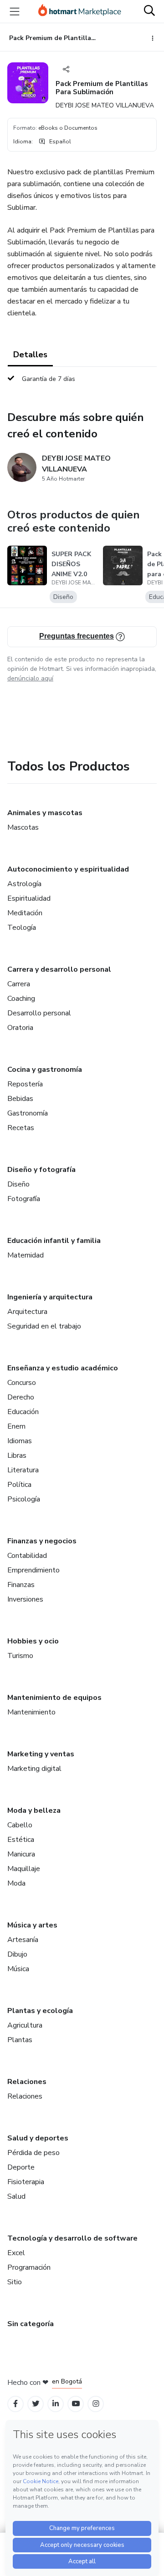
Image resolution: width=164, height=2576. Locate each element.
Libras (17, 1455)
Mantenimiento (31, 1712)
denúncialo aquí (30, 678)
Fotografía (24, 1199)
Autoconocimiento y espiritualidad (68, 869)
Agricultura (25, 2025)
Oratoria (20, 1028)
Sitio (15, 2282)
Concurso (22, 1383)
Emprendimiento (33, 1570)
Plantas (20, 2040)
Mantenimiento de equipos (54, 1698)
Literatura (23, 1470)
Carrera (19, 984)
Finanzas (21, 1585)
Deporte (21, 2167)
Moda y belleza (34, 1810)
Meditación (25, 913)
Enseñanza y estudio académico (63, 1368)
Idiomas (20, 1441)
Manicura (21, 1854)
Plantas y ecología (40, 2011)
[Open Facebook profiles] (15, 2404)
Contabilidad (27, 1556)
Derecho (21, 1397)
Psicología (24, 1499)
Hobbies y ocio (33, 1641)
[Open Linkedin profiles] (56, 2404)
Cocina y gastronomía (45, 1070)
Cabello (20, 1825)
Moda (16, 1883)
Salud (16, 2196)
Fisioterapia (26, 2182)
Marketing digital (34, 1769)
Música (18, 1969)
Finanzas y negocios (42, 1541)
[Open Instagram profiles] (96, 2404)
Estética (21, 1840)
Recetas (21, 1128)
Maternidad (26, 1255)
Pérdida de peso (33, 2153)
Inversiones (25, 1599)
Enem (16, 1426)
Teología (22, 928)
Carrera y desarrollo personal (59, 969)
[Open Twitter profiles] (36, 2404)
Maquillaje (24, 1869)
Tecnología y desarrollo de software (72, 2238)
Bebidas (20, 1099)
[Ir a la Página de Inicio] (80, 11)
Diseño (18, 1184)
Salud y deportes (38, 2138)
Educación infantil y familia (54, 1241)
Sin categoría (31, 2324)
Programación (29, 2267)
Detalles (30, 355)
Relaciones (27, 2082)
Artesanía (23, 1940)
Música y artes (32, 1925)
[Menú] (15, 11)
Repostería (25, 1084)
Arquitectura (27, 1312)
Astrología (24, 884)
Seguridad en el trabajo (44, 1326)
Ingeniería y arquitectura (50, 1297)
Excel (16, 2253)
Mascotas (23, 827)
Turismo (20, 1656)
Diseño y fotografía (41, 1170)
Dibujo (17, 1954)
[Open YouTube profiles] (76, 2404)
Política (19, 1485)
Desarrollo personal (39, 1013)
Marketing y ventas (41, 1754)
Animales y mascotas (45, 813)
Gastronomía (28, 1113)
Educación (23, 1412)
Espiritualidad (29, 898)
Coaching (21, 999)
